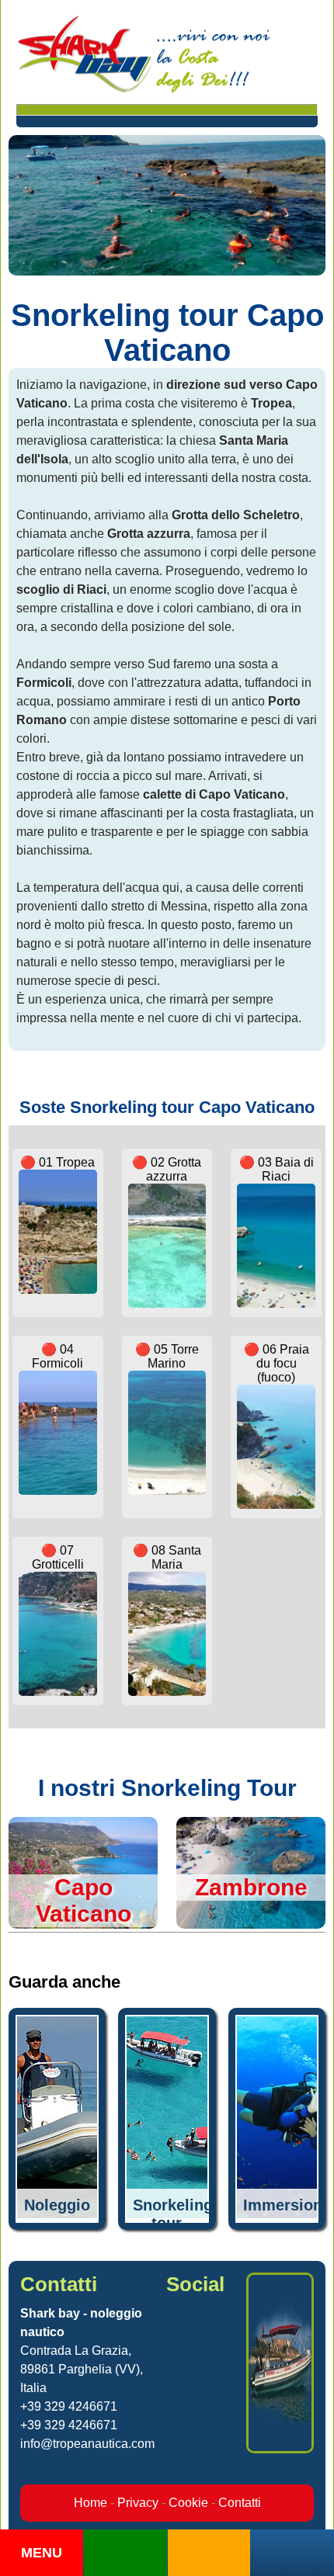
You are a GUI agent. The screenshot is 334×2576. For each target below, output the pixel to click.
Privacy (138, 2503)
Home (90, 2503)
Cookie (188, 2503)
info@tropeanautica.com (87, 2444)
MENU (42, 2553)
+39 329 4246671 (69, 2406)
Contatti (240, 2503)
